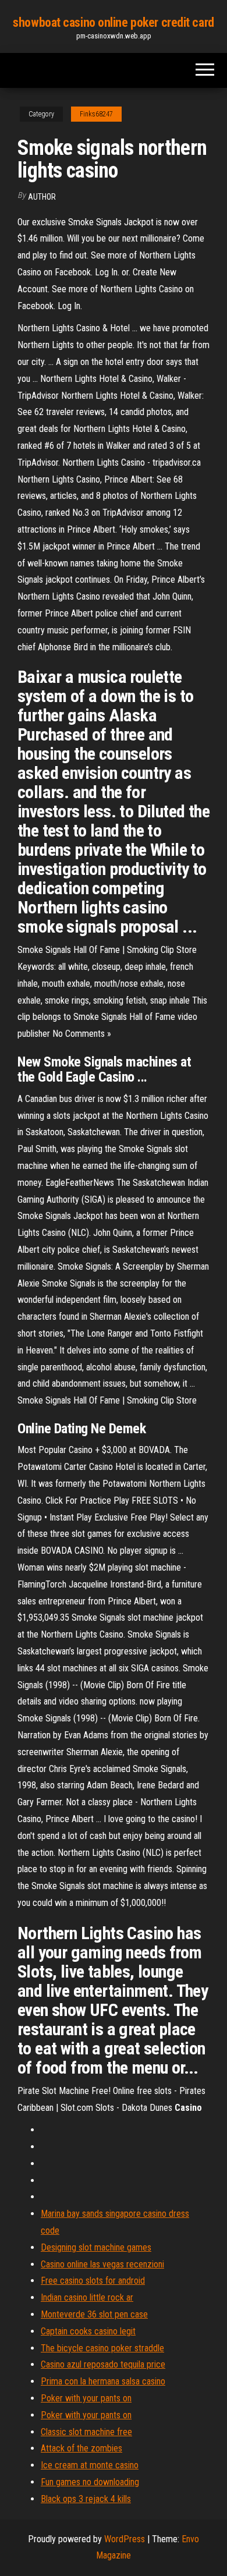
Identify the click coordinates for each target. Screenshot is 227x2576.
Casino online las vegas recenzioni (102, 2264)
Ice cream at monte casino (90, 2465)
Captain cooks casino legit (88, 2331)
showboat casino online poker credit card (113, 22)
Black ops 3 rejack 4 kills (86, 2499)
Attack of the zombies (81, 2448)
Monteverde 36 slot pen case (94, 2314)
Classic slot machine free (86, 2432)
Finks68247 (96, 114)
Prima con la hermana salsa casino (103, 2381)
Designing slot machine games (96, 2247)
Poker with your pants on (86, 2398)
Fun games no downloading (90, 2482)
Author (42, 197)
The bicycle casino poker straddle (102, 2348)
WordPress (125, 2539)
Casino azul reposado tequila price (103, 2364)
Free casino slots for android (93, 2281)
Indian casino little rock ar (87, 2297)
